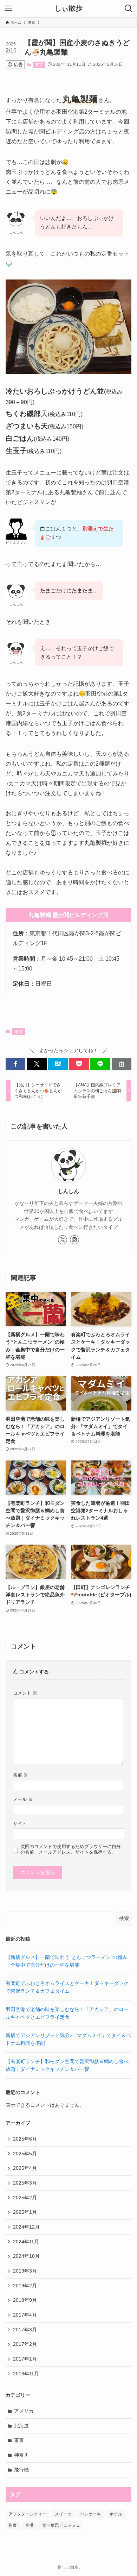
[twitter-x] (63, 1240)
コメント (25, 1693)
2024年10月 (26, 2256)
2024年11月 (26, 2242)
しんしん (68, 1191)
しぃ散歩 (68, 8)
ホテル (116, 2514)
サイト (20, 1824)
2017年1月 (25, 2359)
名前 (21, 1775)
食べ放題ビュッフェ (61, 2525)
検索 (124, 1918)
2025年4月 (25, 2168)
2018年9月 (25, 2300)
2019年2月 (25, 2286)
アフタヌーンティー (27, 2514)
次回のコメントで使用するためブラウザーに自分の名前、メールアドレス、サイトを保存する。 (71, 1849)
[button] (15, 1064)
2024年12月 (26, 2227)
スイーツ (63, 2514)
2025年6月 (25, 2139)
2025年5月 (25, 2154)
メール (23, 1799)
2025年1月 (25, 2212)
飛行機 (21, 2470)
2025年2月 (25, 2198)
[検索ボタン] (129, 8)
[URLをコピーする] (122, 1064)
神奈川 (21, 2455)
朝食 (13, 2525)
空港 (30, 2525)
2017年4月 (25, 2315)
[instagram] (74, 1240)
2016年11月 (26, 2374)
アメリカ (24, 2411)
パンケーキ (91, 2514)
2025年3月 (25, 2183)
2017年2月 (25, 2344)
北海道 (21, 2426)
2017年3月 (25, 2330)
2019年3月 (25, 2271)
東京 (39, 65)
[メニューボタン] (8, 8)
